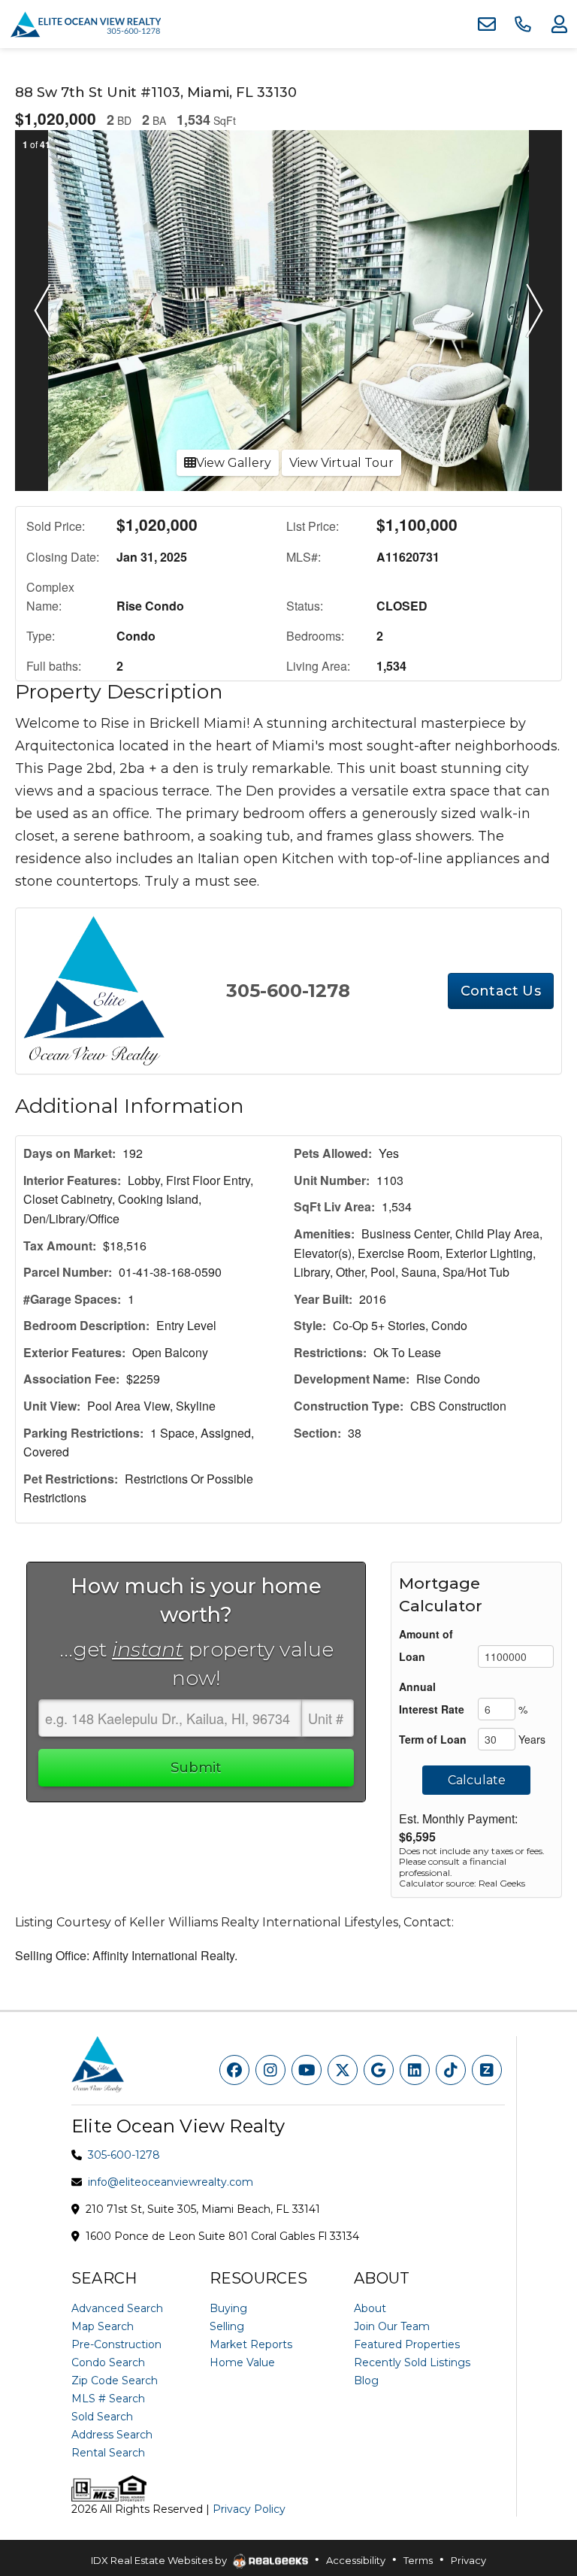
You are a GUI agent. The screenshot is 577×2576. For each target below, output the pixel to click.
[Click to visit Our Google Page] (379, 2070)
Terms (418, 2560)
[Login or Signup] (559, 24)
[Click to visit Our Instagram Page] (270, 2070)
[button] (42, 311)
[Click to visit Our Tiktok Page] (451, 2070)
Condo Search (108, 2362)
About (370, 2308)
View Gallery (234, 463)
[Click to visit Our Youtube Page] (307, 2070)
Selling (227, 2326)
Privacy (468, 2560)
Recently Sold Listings (412, 2362)
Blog (366, 2381)
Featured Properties (407, 2344)
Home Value (242, 2362)
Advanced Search (117, 2308)
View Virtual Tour (341, 463)
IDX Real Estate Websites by (160, 2560)
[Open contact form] (487, 24)
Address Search (112, 2435)
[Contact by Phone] (523, 24)
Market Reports (251, 2344)
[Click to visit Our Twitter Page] (343, 2070)
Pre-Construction (116, 2344)
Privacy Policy (249, 2509)
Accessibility (356, 2560)
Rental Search (108, 2453)
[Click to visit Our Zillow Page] (487, 2070)
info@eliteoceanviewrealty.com (171, 2182)
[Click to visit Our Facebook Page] (234, 2070)
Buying (228, 2308)
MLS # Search (108, 2399)
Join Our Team (392, 2326)
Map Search (103, 2326)
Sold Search (102, 2417)
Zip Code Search (115, 2381)
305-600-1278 (288, 991)
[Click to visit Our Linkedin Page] (415, 2070)
